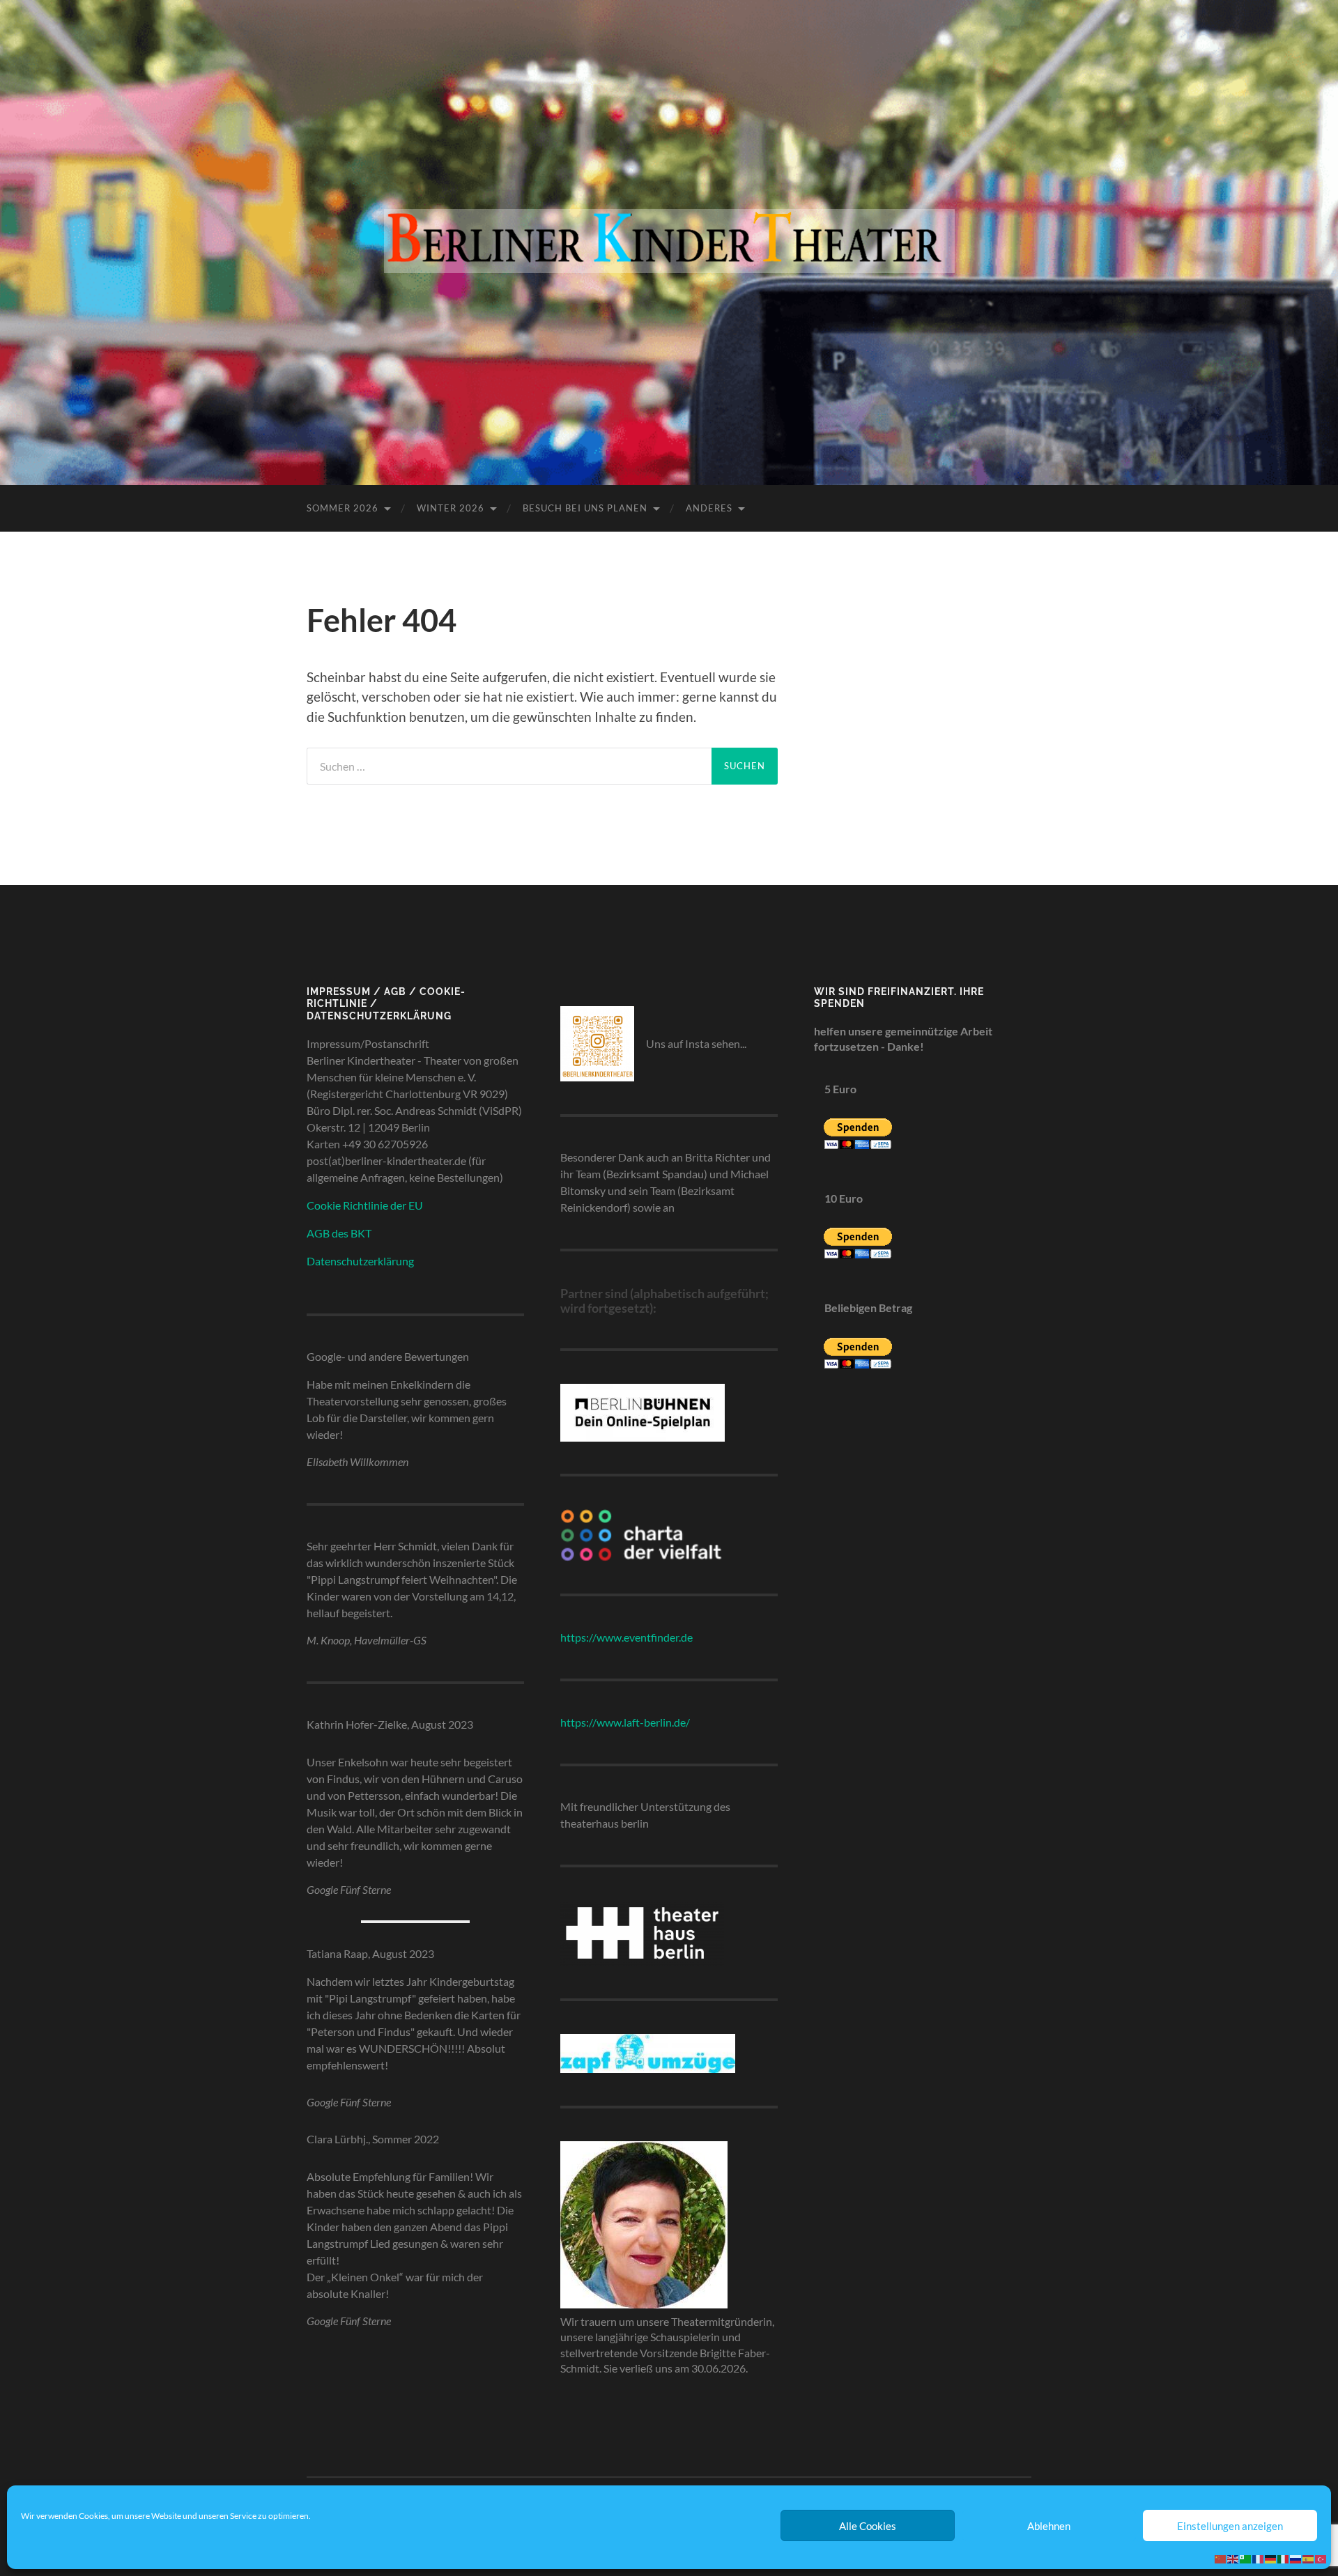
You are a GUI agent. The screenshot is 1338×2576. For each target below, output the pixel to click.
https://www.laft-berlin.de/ (625, 1722)
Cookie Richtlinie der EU (365, 1205)
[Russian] (1296, 2558)
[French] (1259, 2558)
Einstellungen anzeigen (1230, 2526)
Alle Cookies (868, 2526)
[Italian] (1284, 2558)
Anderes (709, 508)
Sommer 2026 (343, 508)
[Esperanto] (1246, 2558)
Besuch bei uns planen (585, 508)
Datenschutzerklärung (360, 1261)
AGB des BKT (339, 1233)
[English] (1233, 2558)
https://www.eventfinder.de (626, 1637)
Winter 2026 (451, 508)
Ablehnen (1049, 2526)
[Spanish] (1309, 2558)
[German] (1271, 2558)
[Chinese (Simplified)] (1221, 2558)
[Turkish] (1321, 2558)
